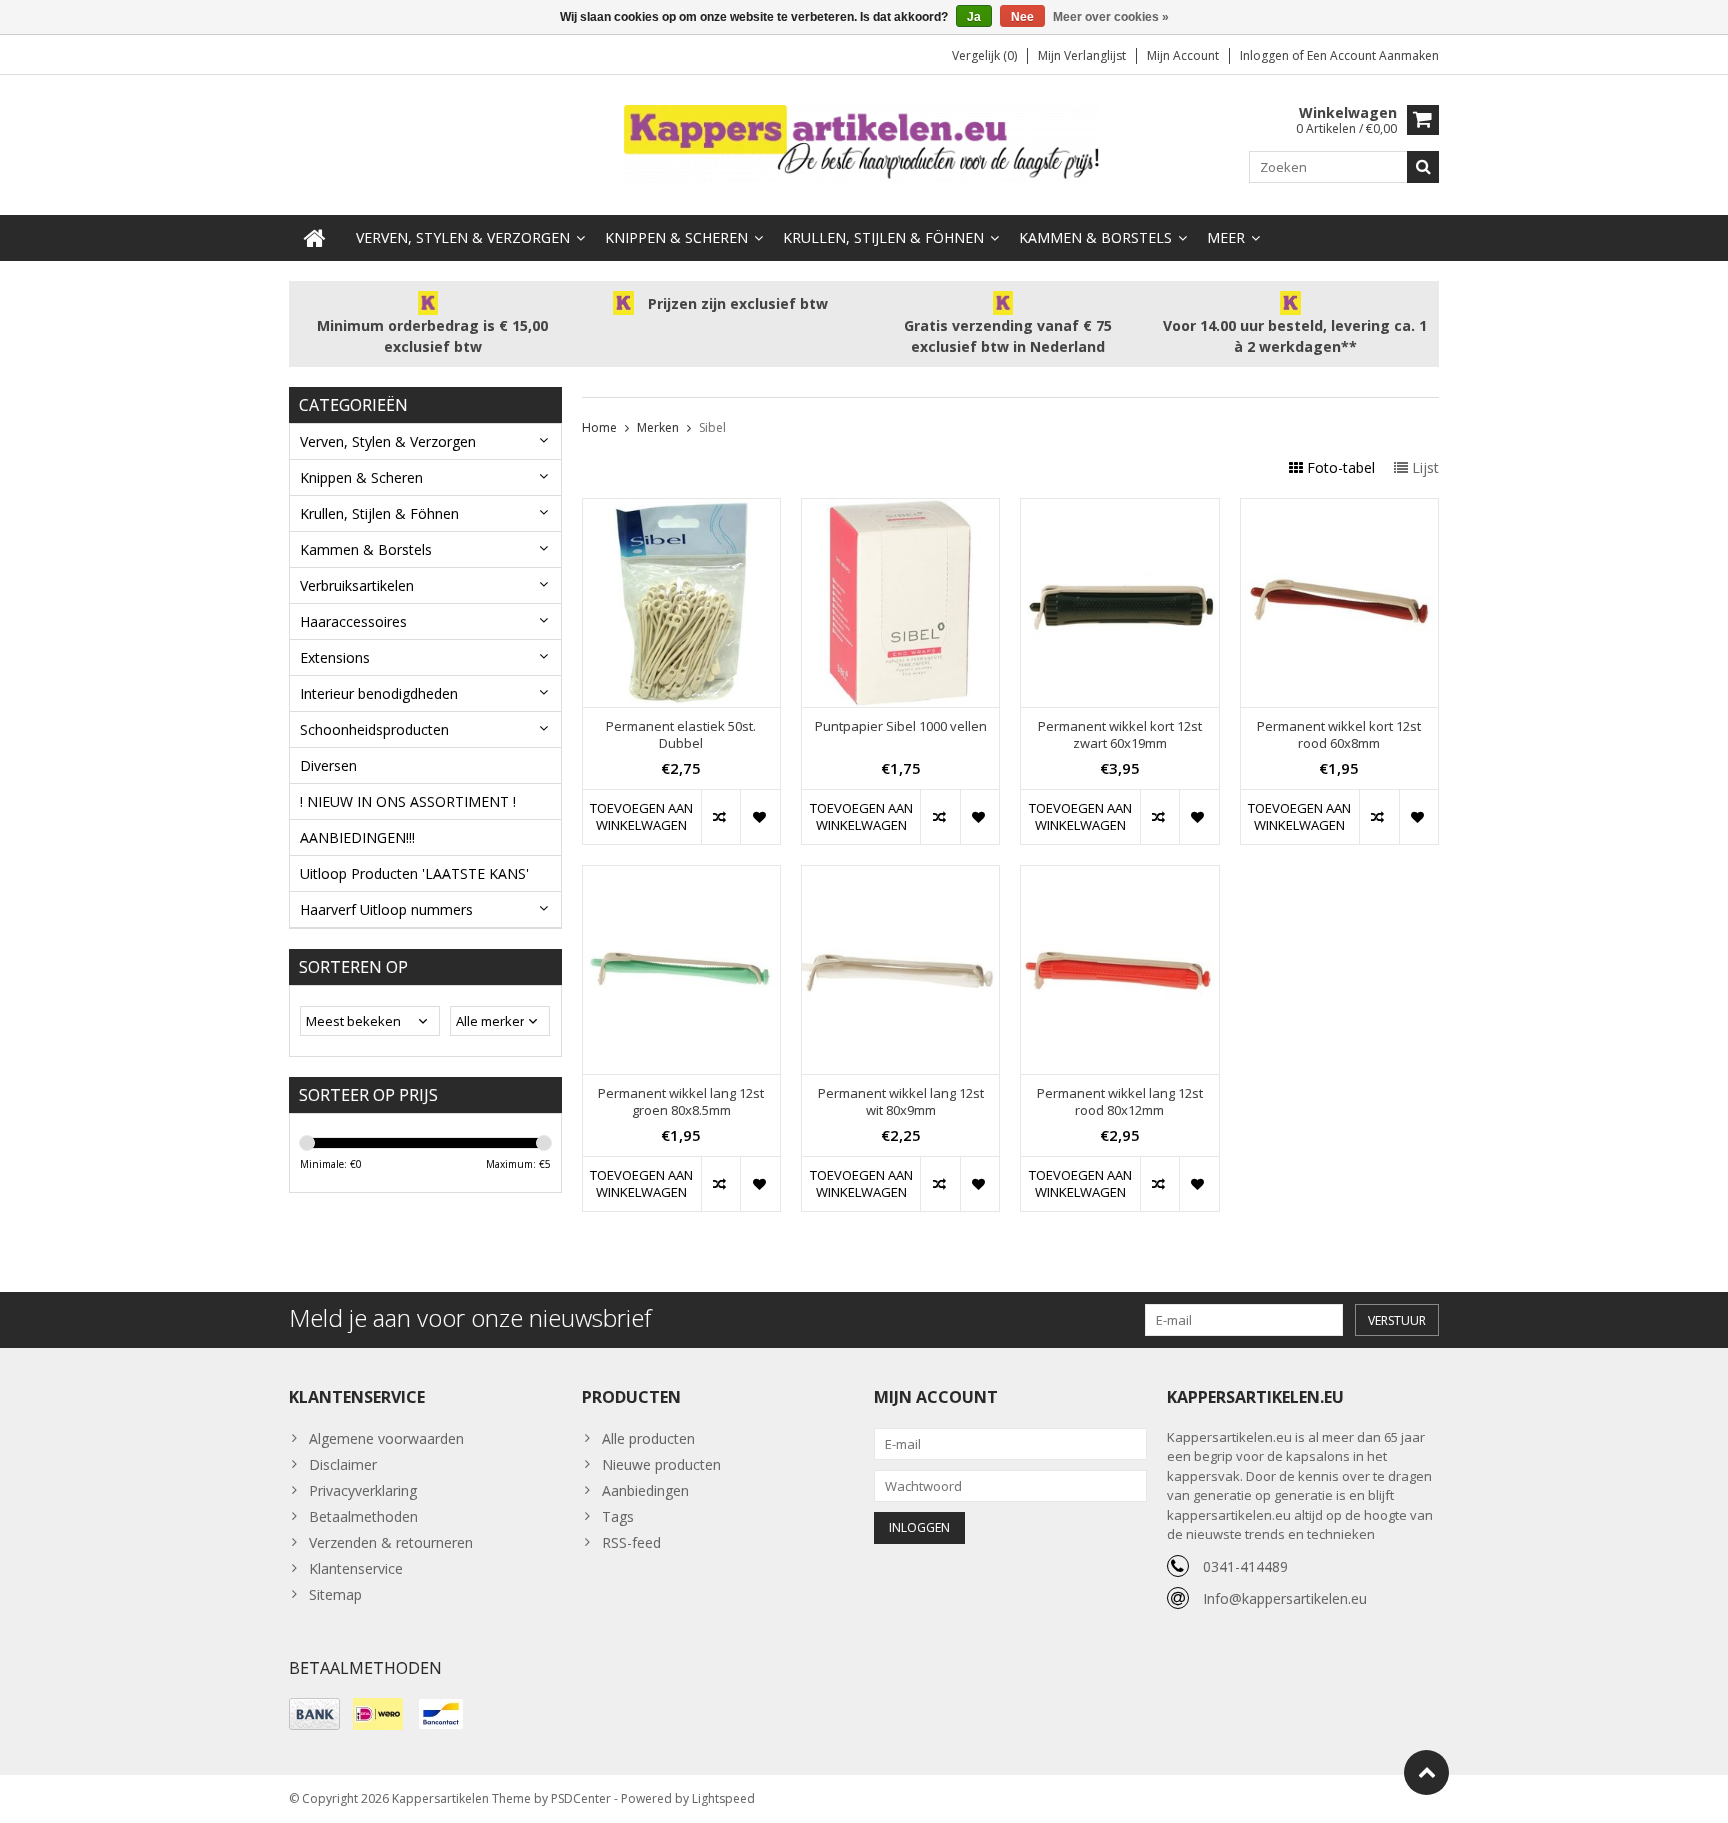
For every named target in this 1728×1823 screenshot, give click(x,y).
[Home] (315, 238)
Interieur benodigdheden (379, 693)
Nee (1022, 17)
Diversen (328, 765)
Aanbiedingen (645, 1490)
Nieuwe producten (661, 1464)
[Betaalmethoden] (314, 1714)
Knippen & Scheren (676, 237)
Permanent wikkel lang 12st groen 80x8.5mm (681, 1102)
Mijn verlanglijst (1082, 55)
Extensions (335, 657)
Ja (974, 17)
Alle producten (648, 1438)
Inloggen (1266, 55)
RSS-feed (631, 1542)
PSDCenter (581, 1798)
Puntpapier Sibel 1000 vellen (901, 726)
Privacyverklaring (363, 1490)
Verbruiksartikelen (357, 585)
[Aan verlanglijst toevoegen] (759, 817)
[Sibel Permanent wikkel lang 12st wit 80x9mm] (900, 876)
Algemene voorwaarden (386, 1438)
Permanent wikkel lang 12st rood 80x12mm (1120, 1102)
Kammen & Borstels (1095, 237)
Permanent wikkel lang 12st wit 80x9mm (901, 1102)
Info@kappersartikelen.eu (1285, 1598)
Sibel (712, 427)
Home (599, 427)
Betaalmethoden (363, 1516)
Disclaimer (343, 1464)
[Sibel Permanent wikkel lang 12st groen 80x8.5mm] (681, 876)
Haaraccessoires (353, 621)
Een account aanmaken (1373, 55)
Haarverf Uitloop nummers (386, 909)
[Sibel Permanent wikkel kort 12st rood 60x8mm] (1339, 509)
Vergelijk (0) (984, 55)
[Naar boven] (1426, 1772)
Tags (618, 1516)
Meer (1226, 237)
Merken (658, 427)
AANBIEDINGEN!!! (357, 837)
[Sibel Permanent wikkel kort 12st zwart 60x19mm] (1119, 509)
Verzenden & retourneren (391, 1542)
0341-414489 (1245, 1566)
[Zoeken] (1423, 167)
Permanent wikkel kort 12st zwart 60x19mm (1120, 735)
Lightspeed (723, 1798)
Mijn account (1183, 55)
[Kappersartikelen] (864, 143)
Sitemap (335, 1594)
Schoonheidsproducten (374, 729)
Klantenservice (356, 1568)
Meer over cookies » (1111, 17)
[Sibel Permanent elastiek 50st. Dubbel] (681, 509)
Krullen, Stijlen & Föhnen (883, 237)
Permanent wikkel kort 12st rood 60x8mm (1339, 735)
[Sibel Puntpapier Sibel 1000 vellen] (900, 509)
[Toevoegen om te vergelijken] (720, 817)
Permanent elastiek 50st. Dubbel (681, 735)
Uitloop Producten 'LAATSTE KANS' (414, 873)
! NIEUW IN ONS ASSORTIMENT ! (408, 801)
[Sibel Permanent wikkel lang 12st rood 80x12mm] (1119, 876)
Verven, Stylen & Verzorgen (463, 237)
